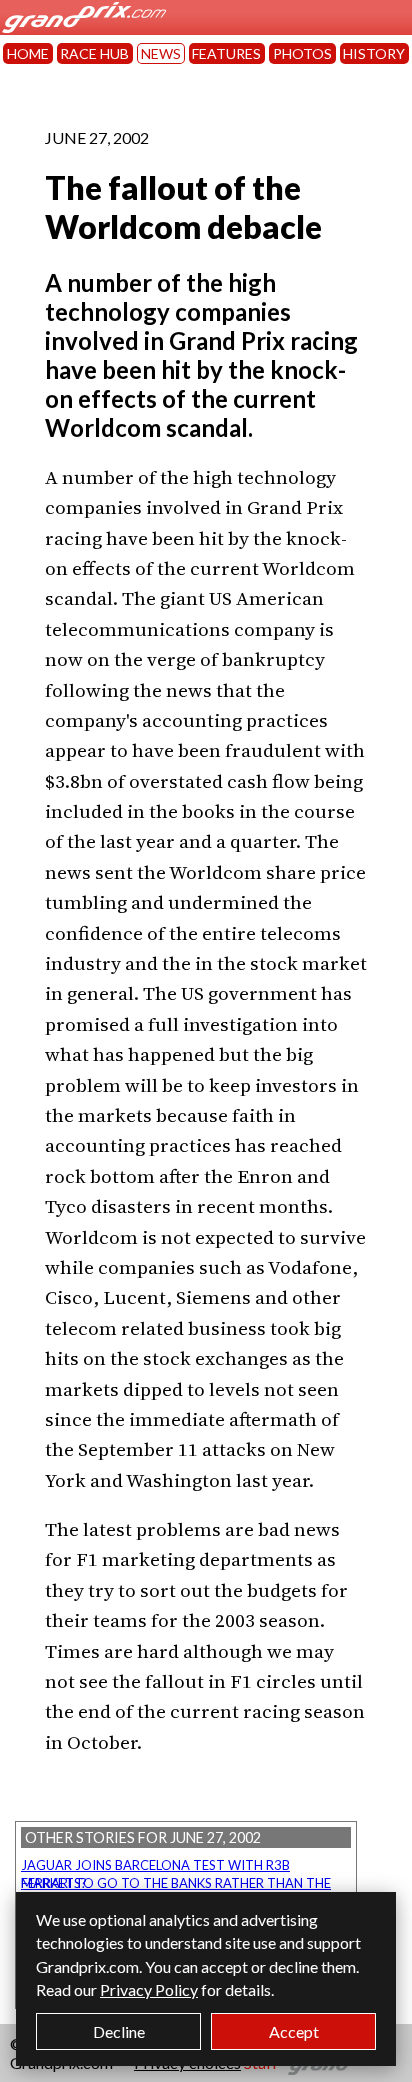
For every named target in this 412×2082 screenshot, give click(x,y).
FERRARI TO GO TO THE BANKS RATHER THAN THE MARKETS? (176, 1883)
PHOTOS (302, 53)
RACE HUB (94, 53)
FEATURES (226, 53)
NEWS (161, 53)
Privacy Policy (149, 1989)
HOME (28, 53)
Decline (119, 2031)
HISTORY (374, 53)
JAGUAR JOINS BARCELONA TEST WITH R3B (155, 1865)
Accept (294, 2031)
